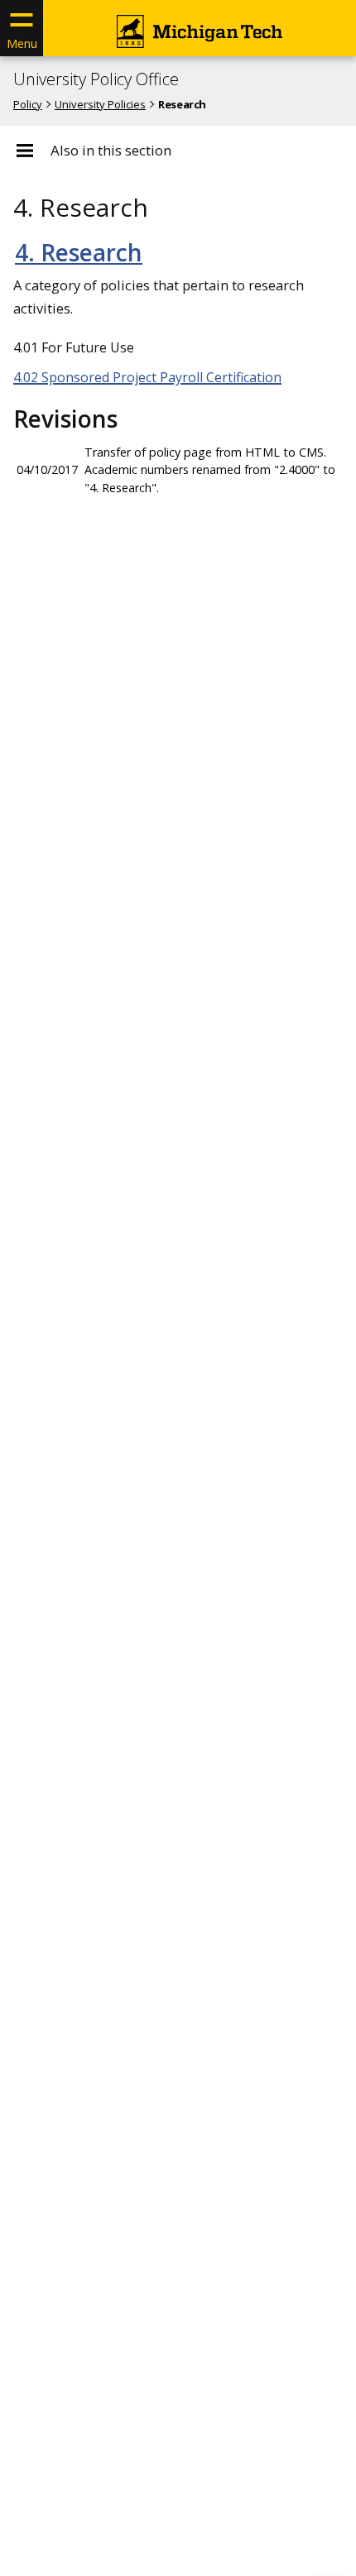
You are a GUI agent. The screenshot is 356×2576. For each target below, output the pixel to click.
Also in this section (111, 151)
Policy (28, 104)
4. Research (79, 252)
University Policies (100, 104)
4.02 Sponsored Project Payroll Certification (147, 377)
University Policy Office (96, 79)
